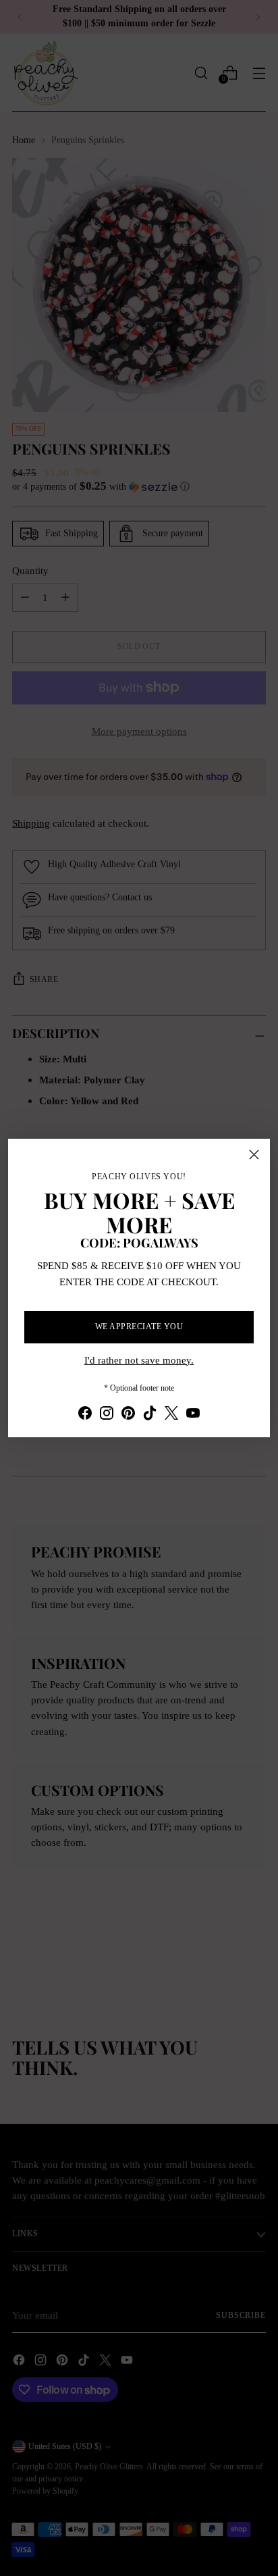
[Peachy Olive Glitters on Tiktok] (150, 1415)
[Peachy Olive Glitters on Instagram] (107, 1415)
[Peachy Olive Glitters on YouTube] (193, 1415)
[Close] (254, 1155)
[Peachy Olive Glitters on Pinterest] (128, 1415)
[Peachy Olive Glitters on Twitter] (171, 1415)
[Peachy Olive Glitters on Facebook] (85, 1415)
